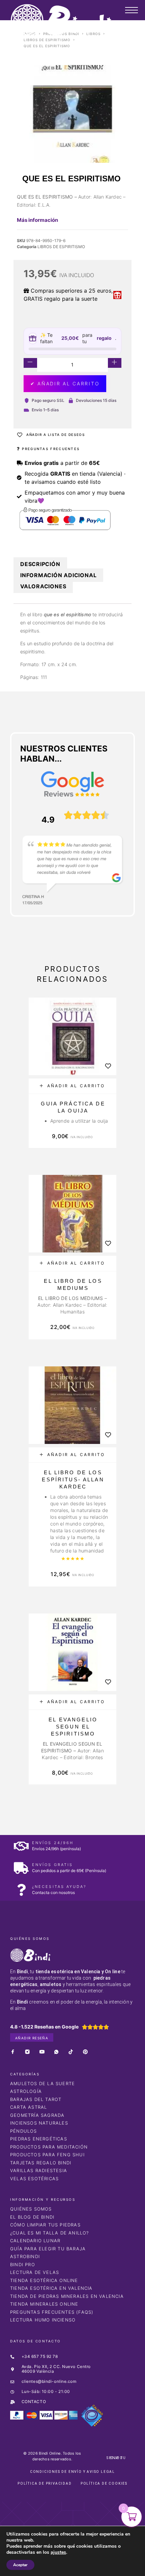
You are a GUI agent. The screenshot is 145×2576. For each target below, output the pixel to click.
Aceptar (20, 2565)
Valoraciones (43, 586)
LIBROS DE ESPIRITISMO (47, 40)
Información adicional (58, 575)
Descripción (40, 564)
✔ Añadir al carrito (65, 383)
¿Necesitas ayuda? (59, 1887)
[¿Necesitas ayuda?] (21, 1890)
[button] (72, 1086)
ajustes (58, 2552)
